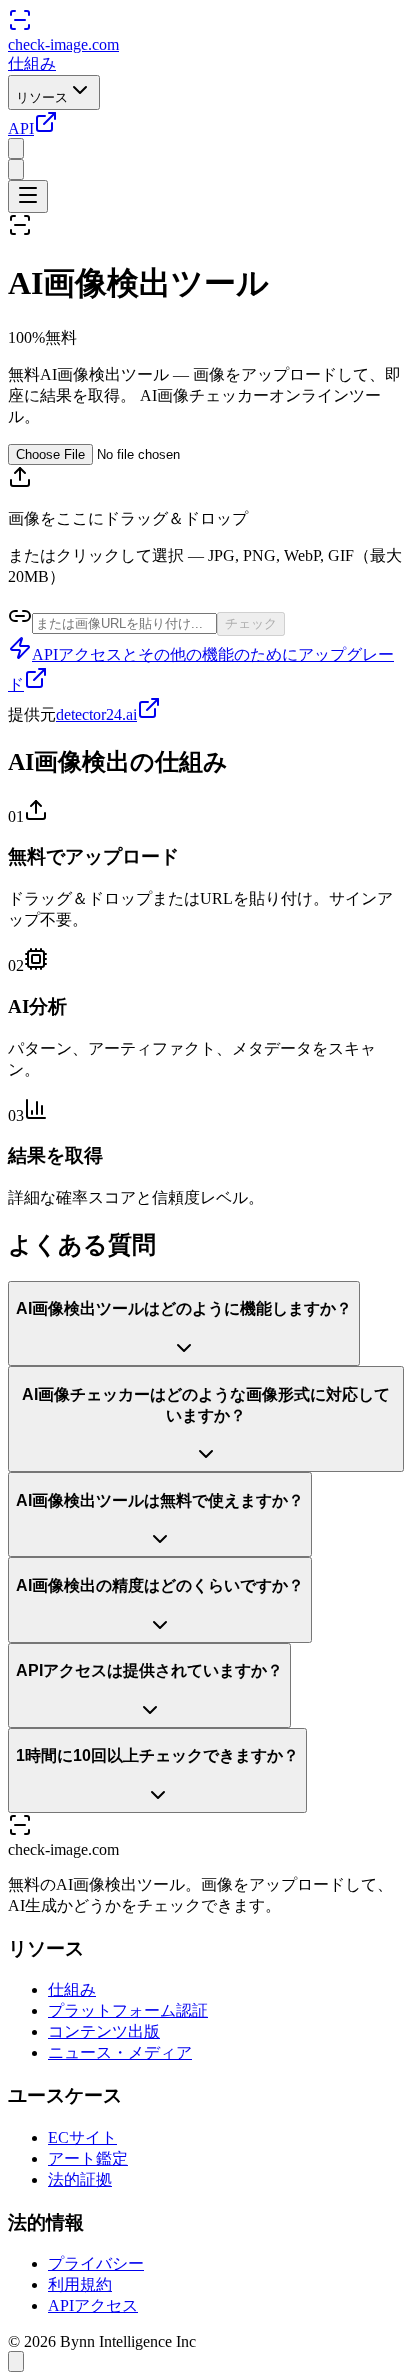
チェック (251, 623)
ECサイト (82, 2137)
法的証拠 (80, 2179)
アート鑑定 (88, 2158)
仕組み (32, 63)
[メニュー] (28, 196)
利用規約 (80, 2284)
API (21, 128)
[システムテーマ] (16, 169)
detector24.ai (96, 714)
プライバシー (96, 2263)
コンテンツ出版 (104, 2031)
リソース (42, 97)
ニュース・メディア (120, 2052)
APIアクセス (93, 2305)
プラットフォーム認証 (128, 2010)
